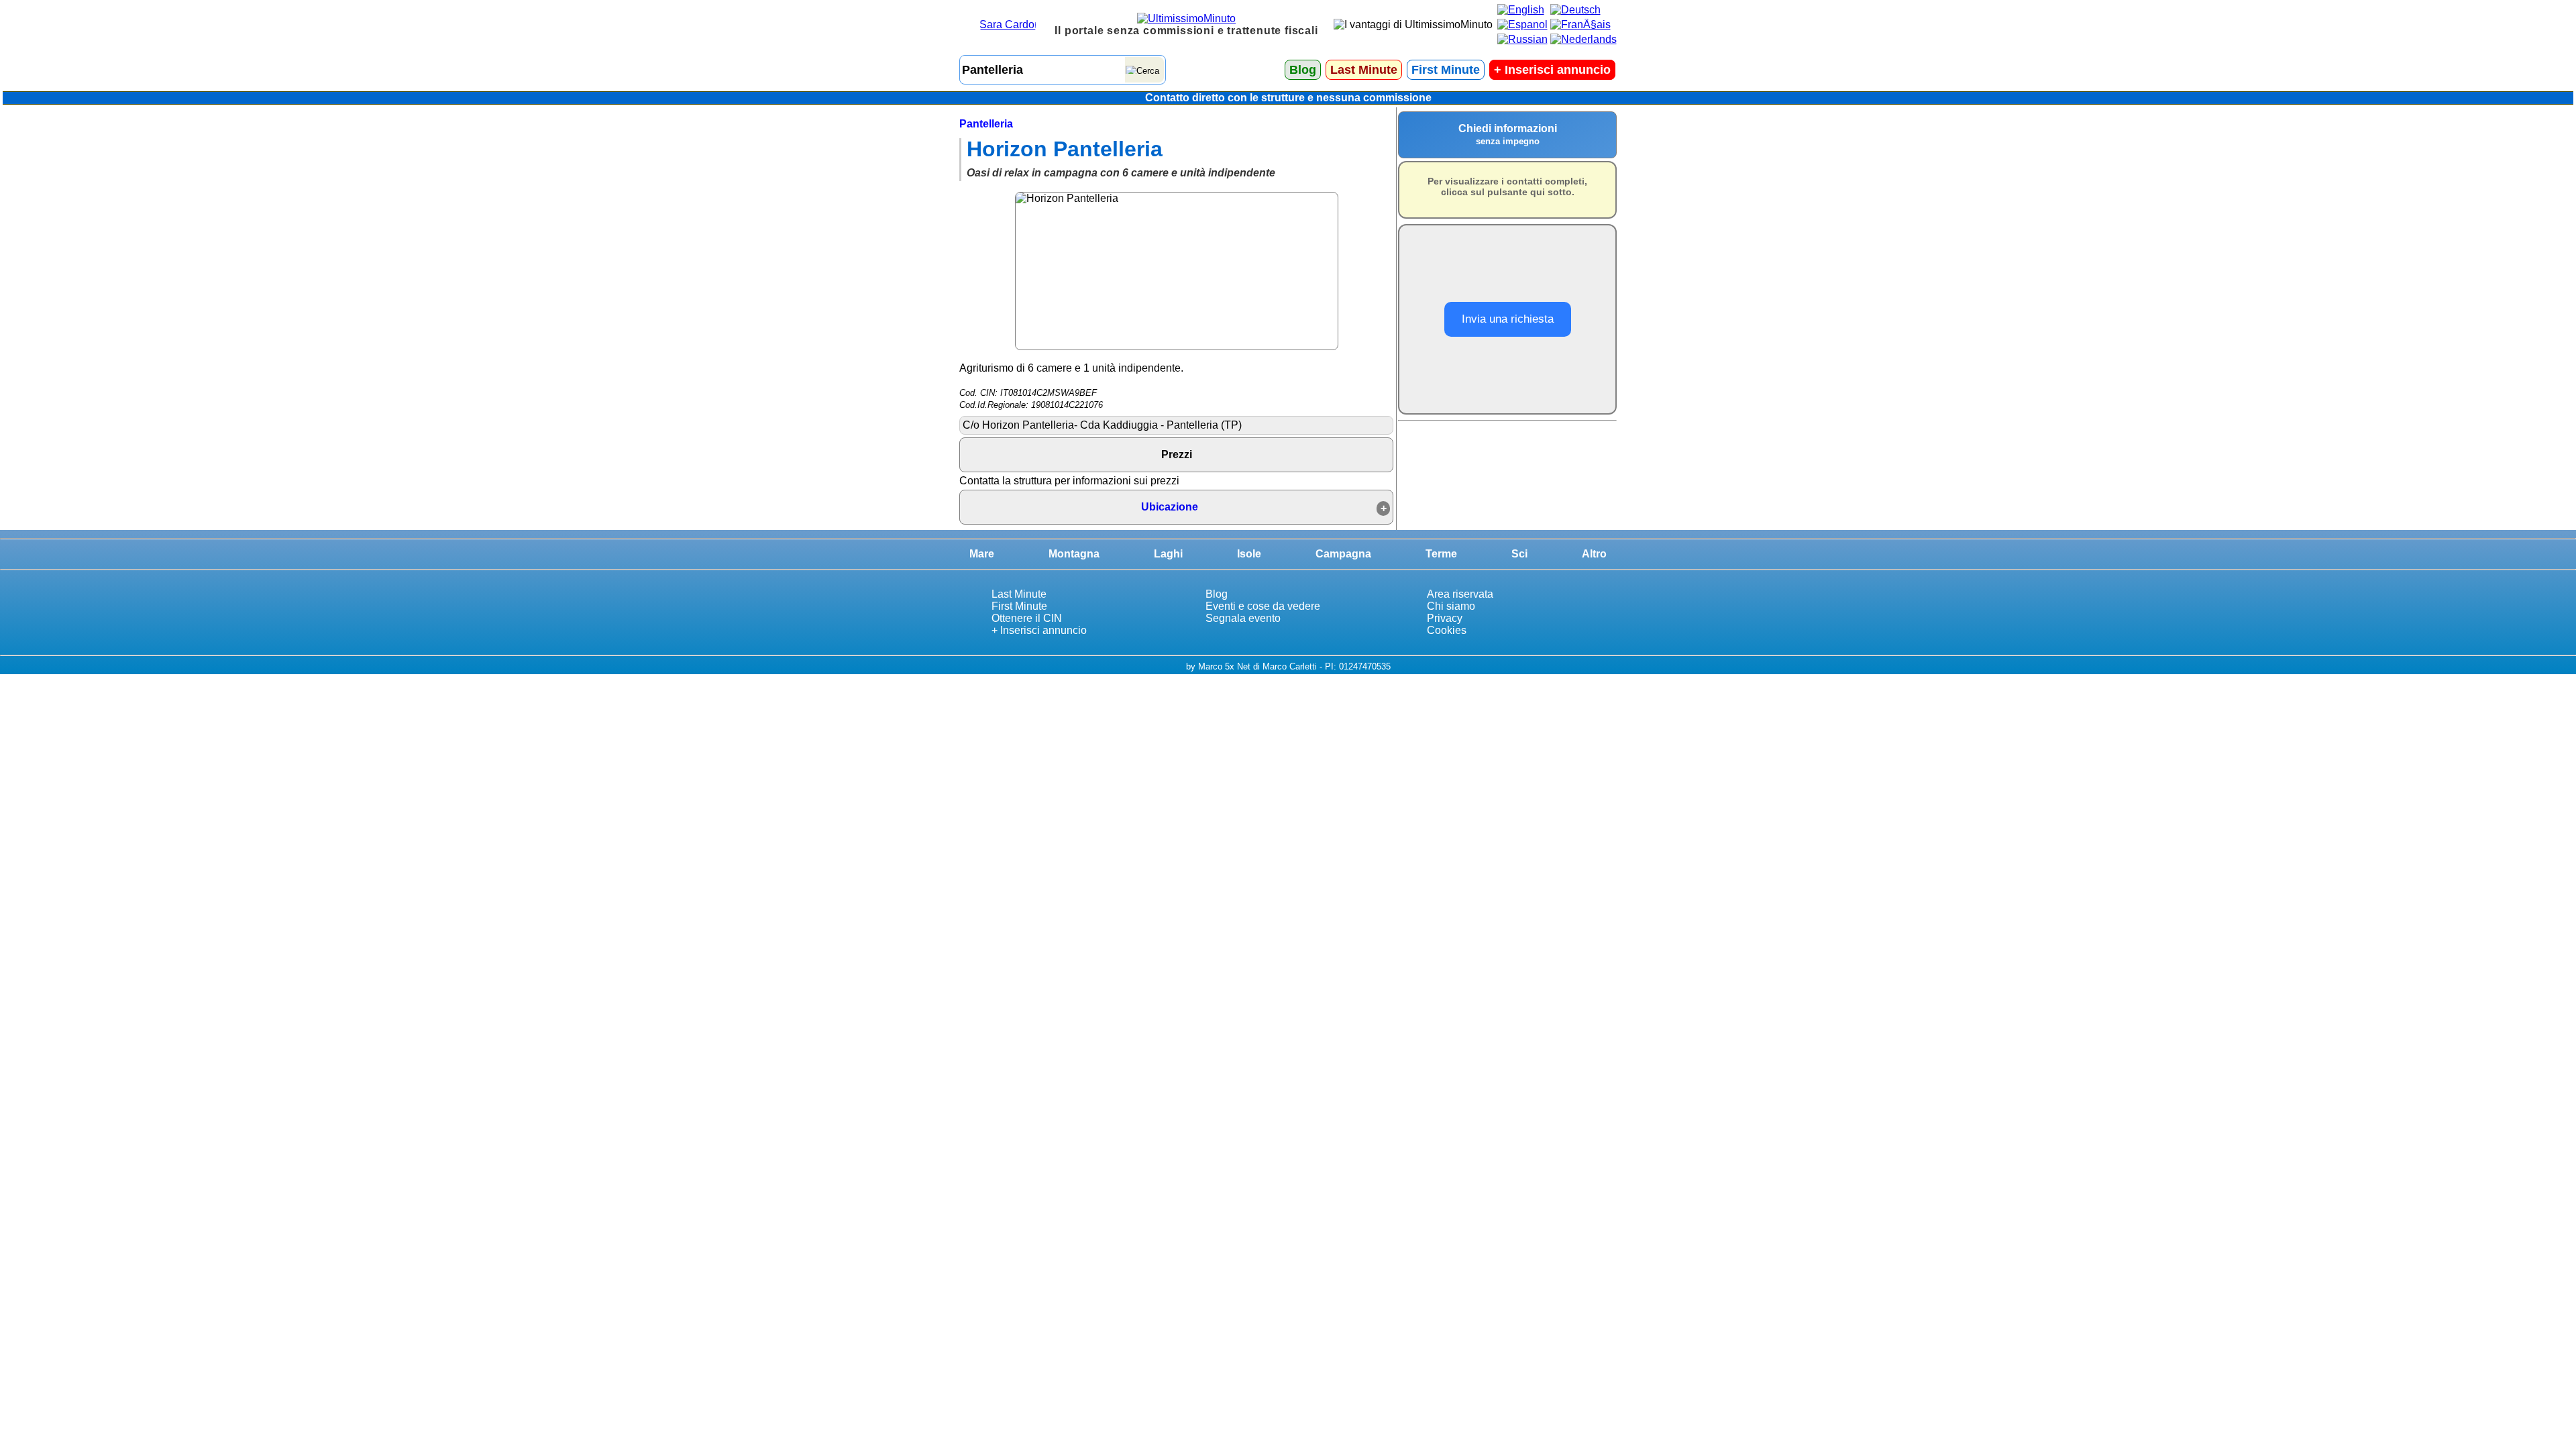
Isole (1249, 554)
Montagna (1074, 554)
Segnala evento (1243, 618)
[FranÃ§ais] (1580, 24)
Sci (1519, 554)
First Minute (1446, 70)
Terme (1441, 554)
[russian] (1522, 39)
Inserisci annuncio (1552, 70)
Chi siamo (1451, 606)
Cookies (1447, 630)
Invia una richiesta (1508, 319)
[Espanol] (1522, 24)
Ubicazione (1170, 507)
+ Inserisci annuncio (1039, 630)
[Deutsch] (1575, 10)
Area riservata (1460, 594)
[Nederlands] (1584, 39)
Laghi (1168, 554)
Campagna (1343, 554)
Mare (982, 554)
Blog (1303, 70)
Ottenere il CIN (1027, 618)
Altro (1594, 554)
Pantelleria (986, 124)
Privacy (1445, 618)
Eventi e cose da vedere (1263, 606)
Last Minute (1364, 70)
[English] (1521, 10)
